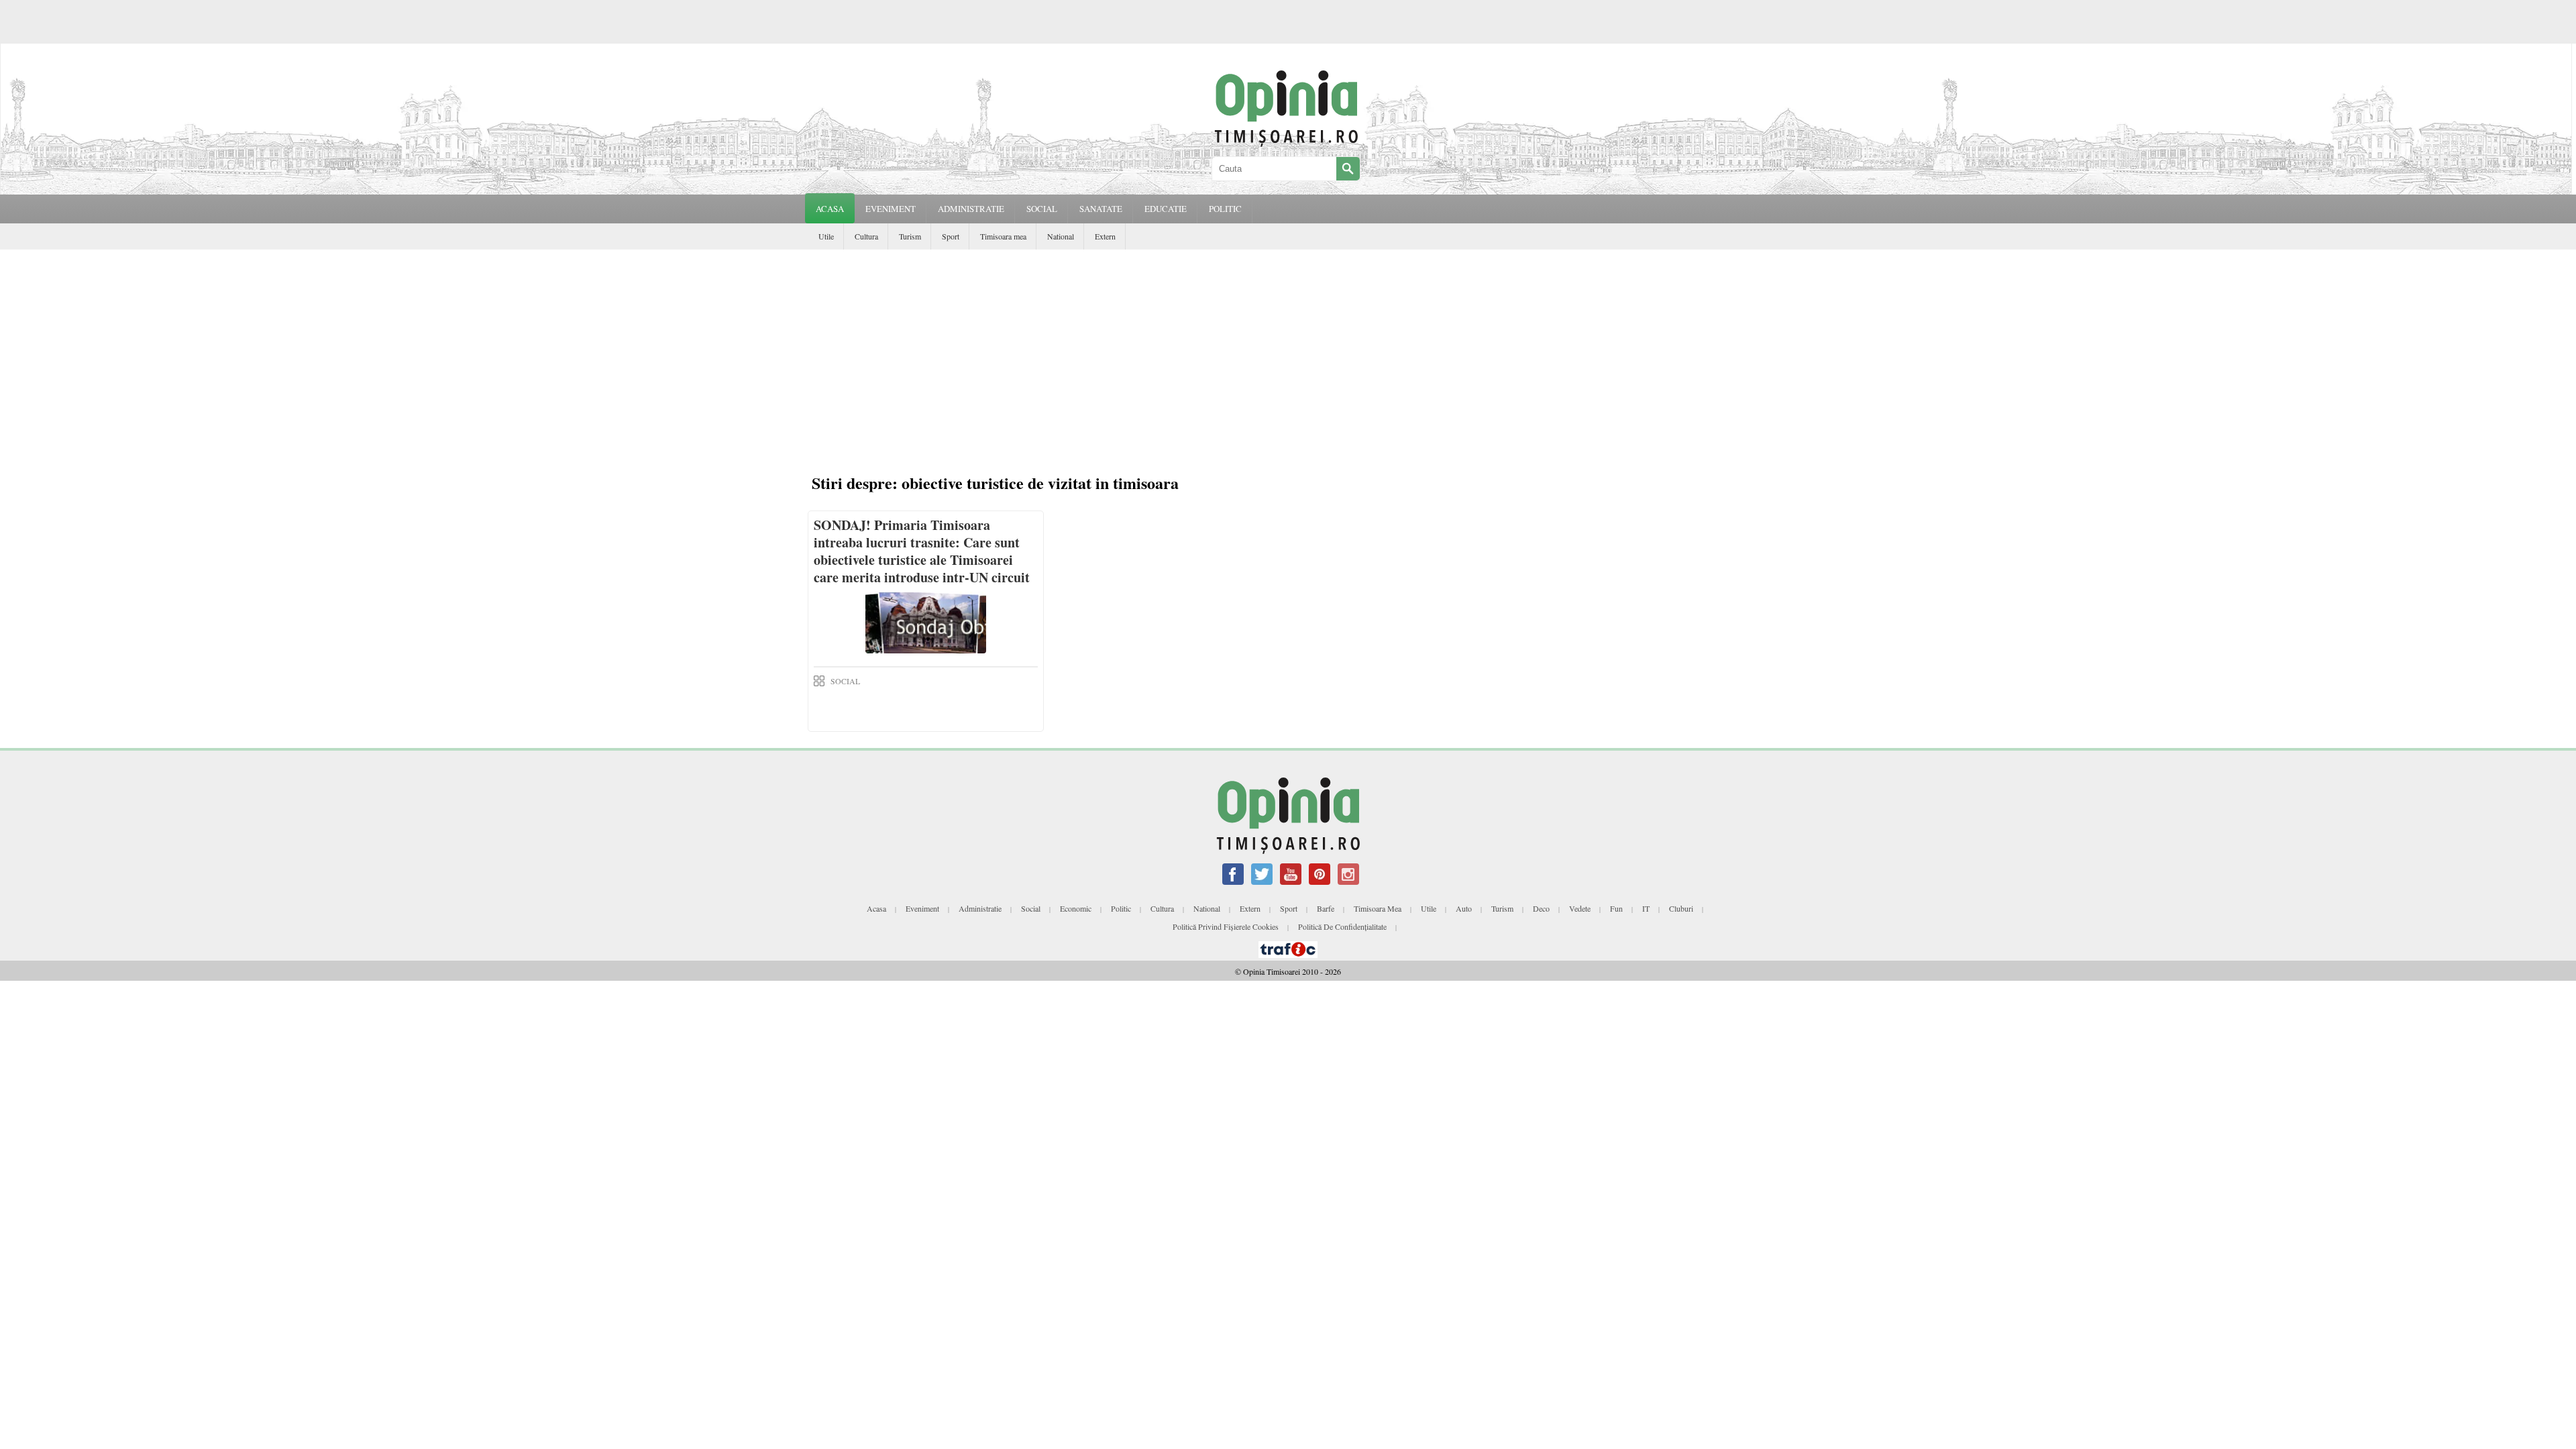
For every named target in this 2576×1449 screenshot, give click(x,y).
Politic (1121, 908)
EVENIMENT (891, 209)
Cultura (866, 236)
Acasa (830, 209)
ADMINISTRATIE (971, 209)
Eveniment (922, 908)
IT (1646, 908)
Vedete (1580, 908)
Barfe (1326, 908)
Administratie (980, 908)
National (1061, 236)
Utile (826, 236)
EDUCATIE (1166, 209)
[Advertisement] (1291, 364)
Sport (951, 236)
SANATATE (1101, 209)
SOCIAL (1042, 209)
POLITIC (1225, 209)
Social (1031, 908)
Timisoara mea (1003, 236)
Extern (1105, 236)
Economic (1076, 908)
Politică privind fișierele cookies (1226, 926)
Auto (1464, 908)
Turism (910, 236)
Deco (1541, 908)
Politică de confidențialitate (1342, 926)
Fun (1616, 908)
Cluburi (1681, 908)
